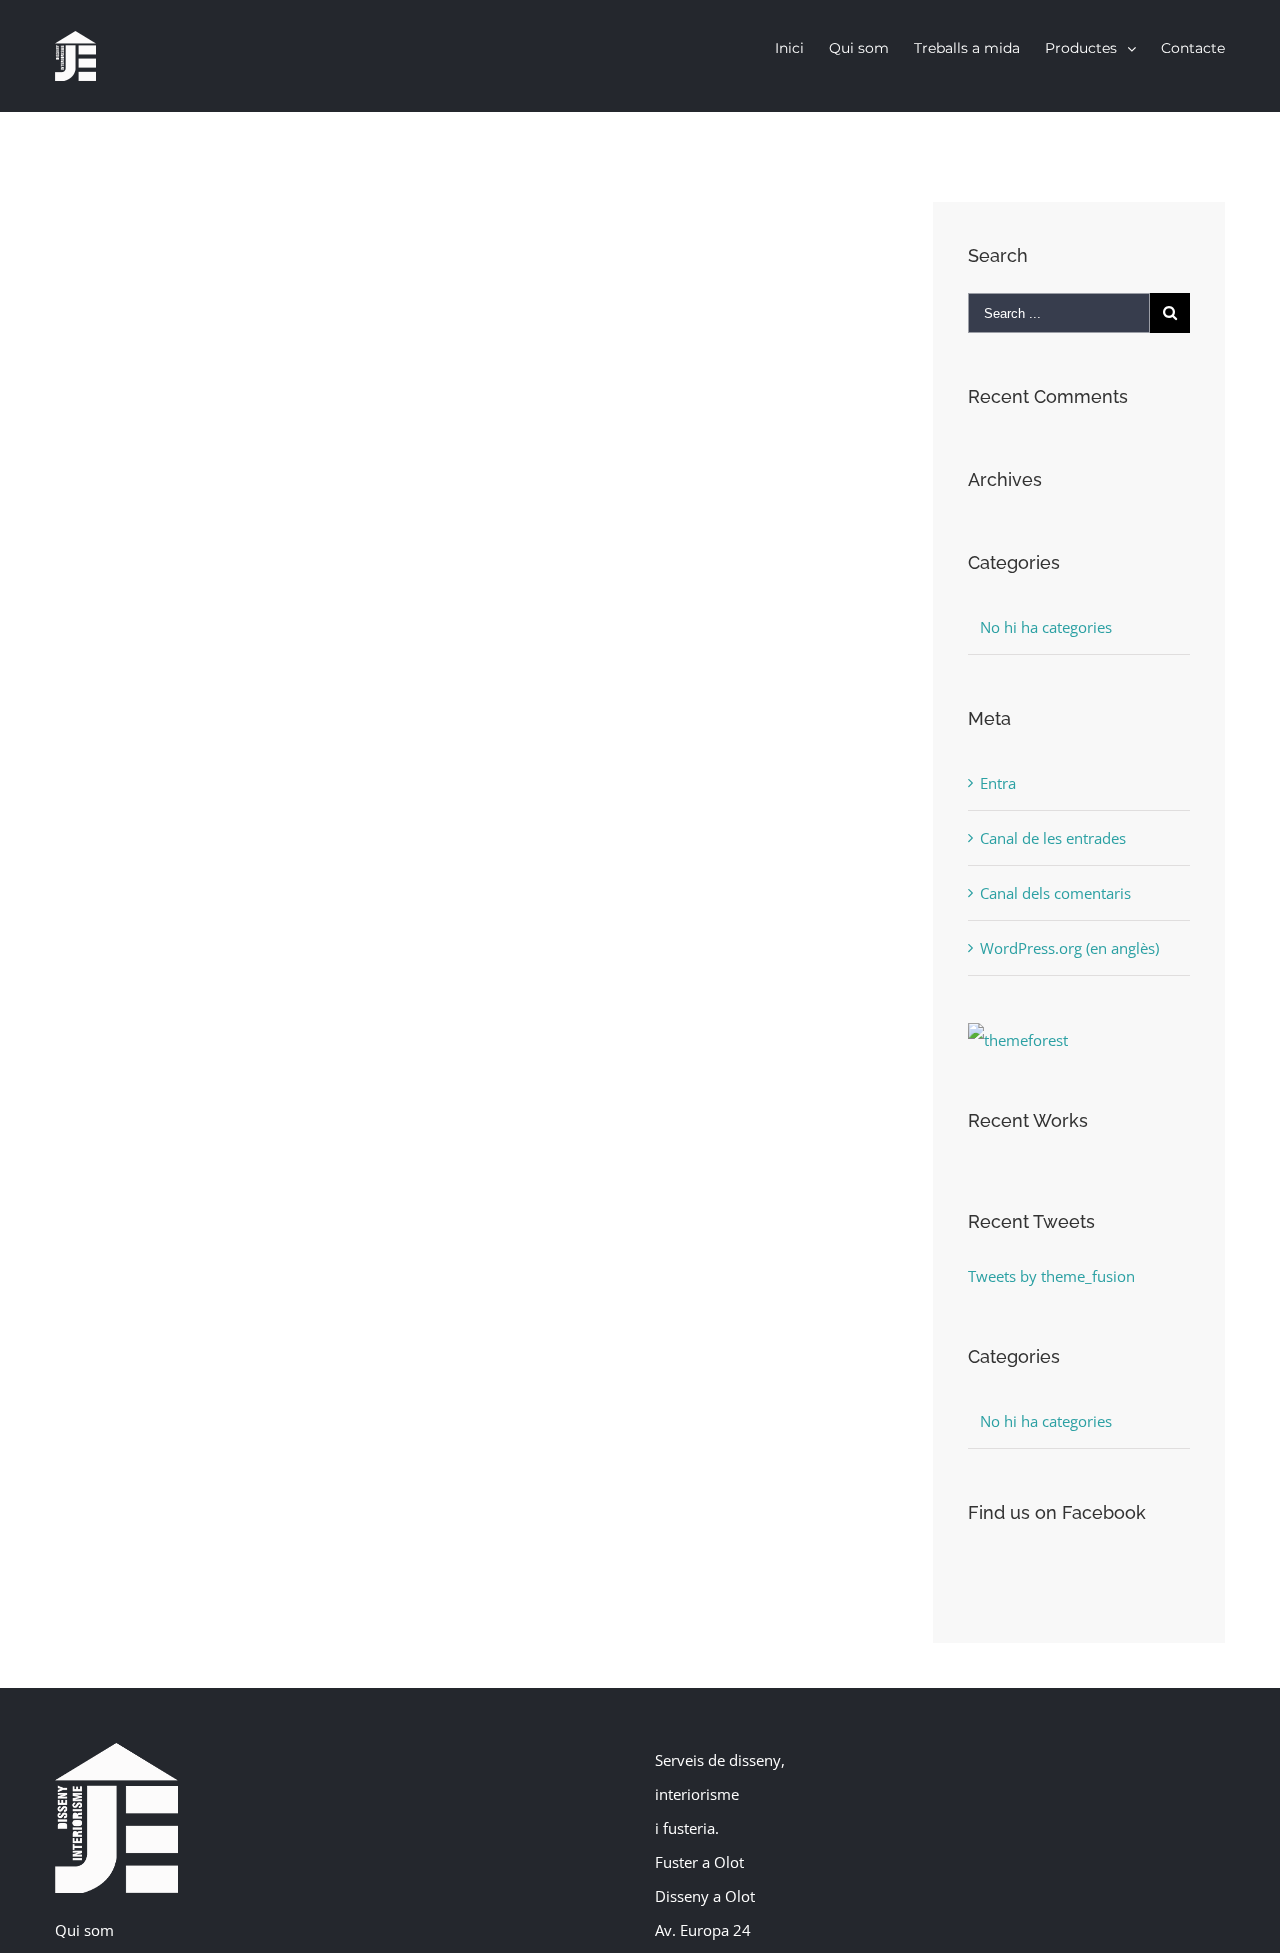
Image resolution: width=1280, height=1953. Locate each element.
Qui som (84, 1930)
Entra (998, 783)
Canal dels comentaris (1055, 893)
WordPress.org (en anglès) (1069, 948)
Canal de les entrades (1053, 838)
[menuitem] (802, 48)
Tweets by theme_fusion (1051, 1276)
